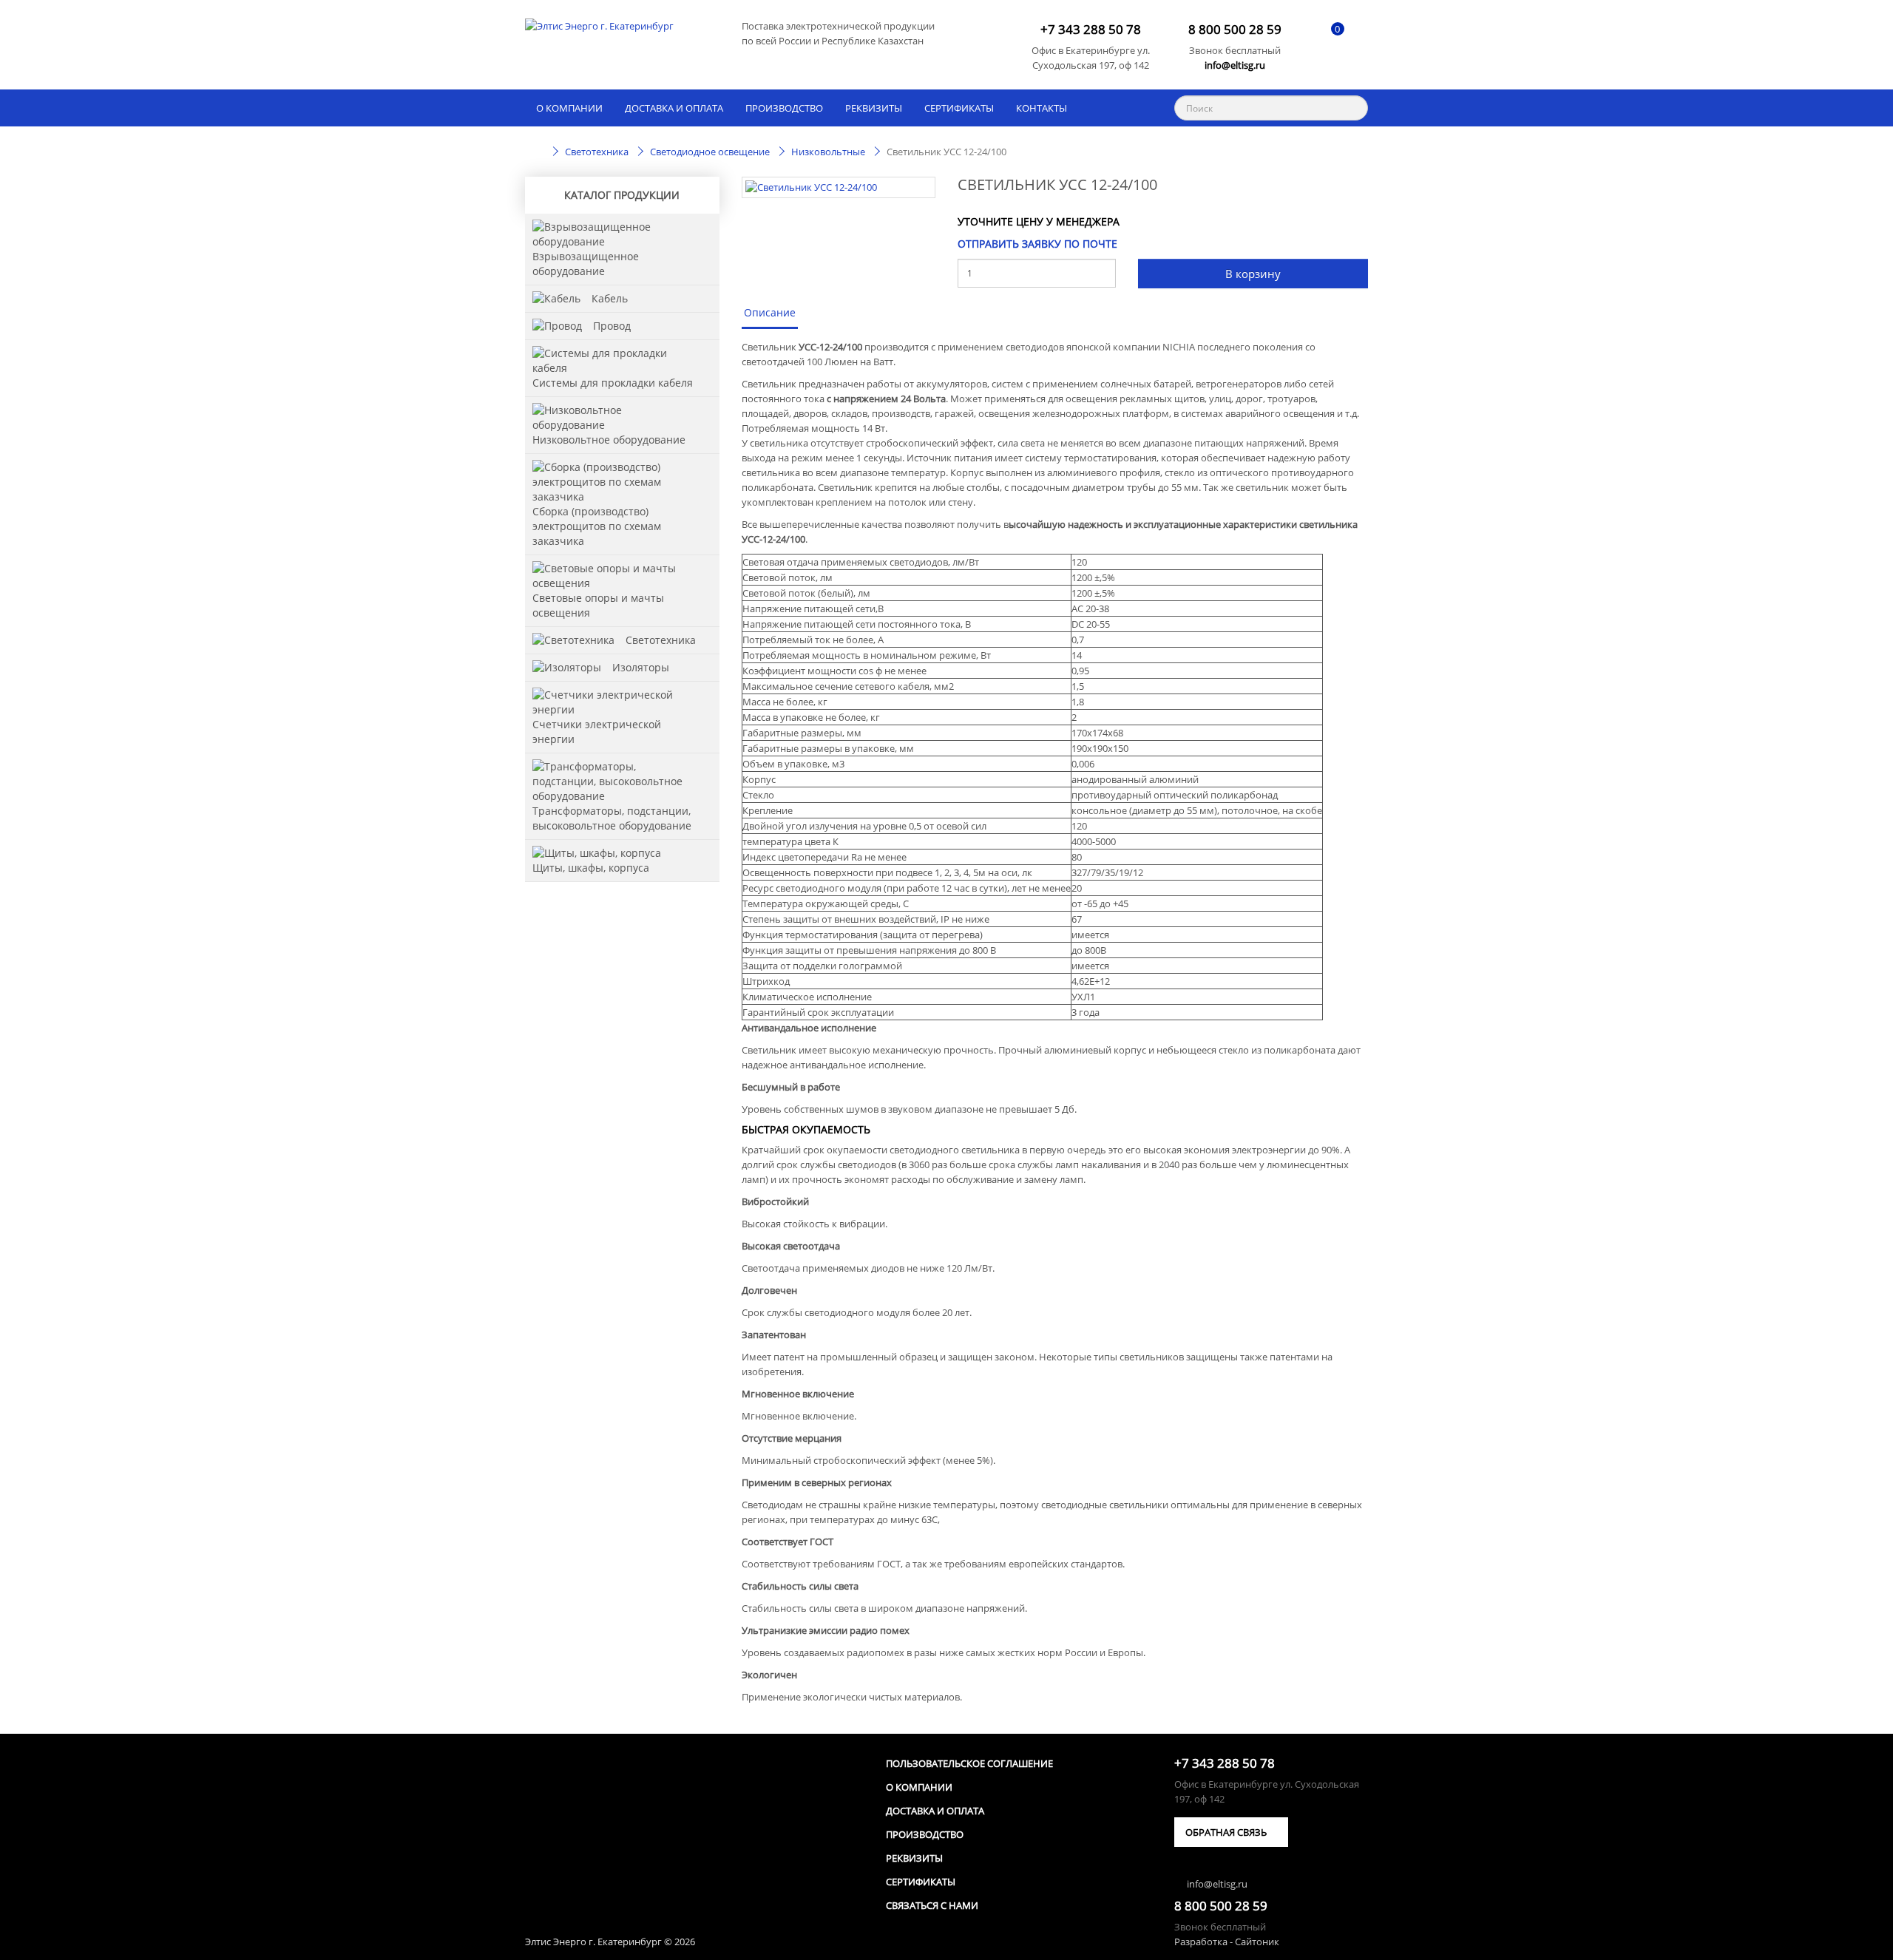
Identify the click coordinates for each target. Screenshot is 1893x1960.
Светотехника (661, 640)
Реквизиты (874, 108)
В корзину (1253, 274)
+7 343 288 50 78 (1091, 30)
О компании (569, 108)
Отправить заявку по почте (1037, 244)
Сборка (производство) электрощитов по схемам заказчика (597, 526)
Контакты (1042, 108)
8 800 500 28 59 (1235, 30)
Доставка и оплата (674, 108)
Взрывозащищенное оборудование (586, 264)
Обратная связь (1227, 1832)
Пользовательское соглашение (969, 1763)
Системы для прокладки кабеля (613, 383)
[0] (1326, 39)
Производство (784, 108)
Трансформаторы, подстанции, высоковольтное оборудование (612, 818)
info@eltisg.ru (1235, 65)
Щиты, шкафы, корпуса (591, 868)
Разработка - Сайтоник (1227, 1942)
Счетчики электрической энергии (597, 732)
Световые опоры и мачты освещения (598, 605)
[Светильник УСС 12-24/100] (839, 187)
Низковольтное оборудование (609, 440)
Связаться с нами (932, 1905)
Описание (770, 312)
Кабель (610, 298)
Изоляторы (641, 667)
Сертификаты (959, 108)
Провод (612, 326)
